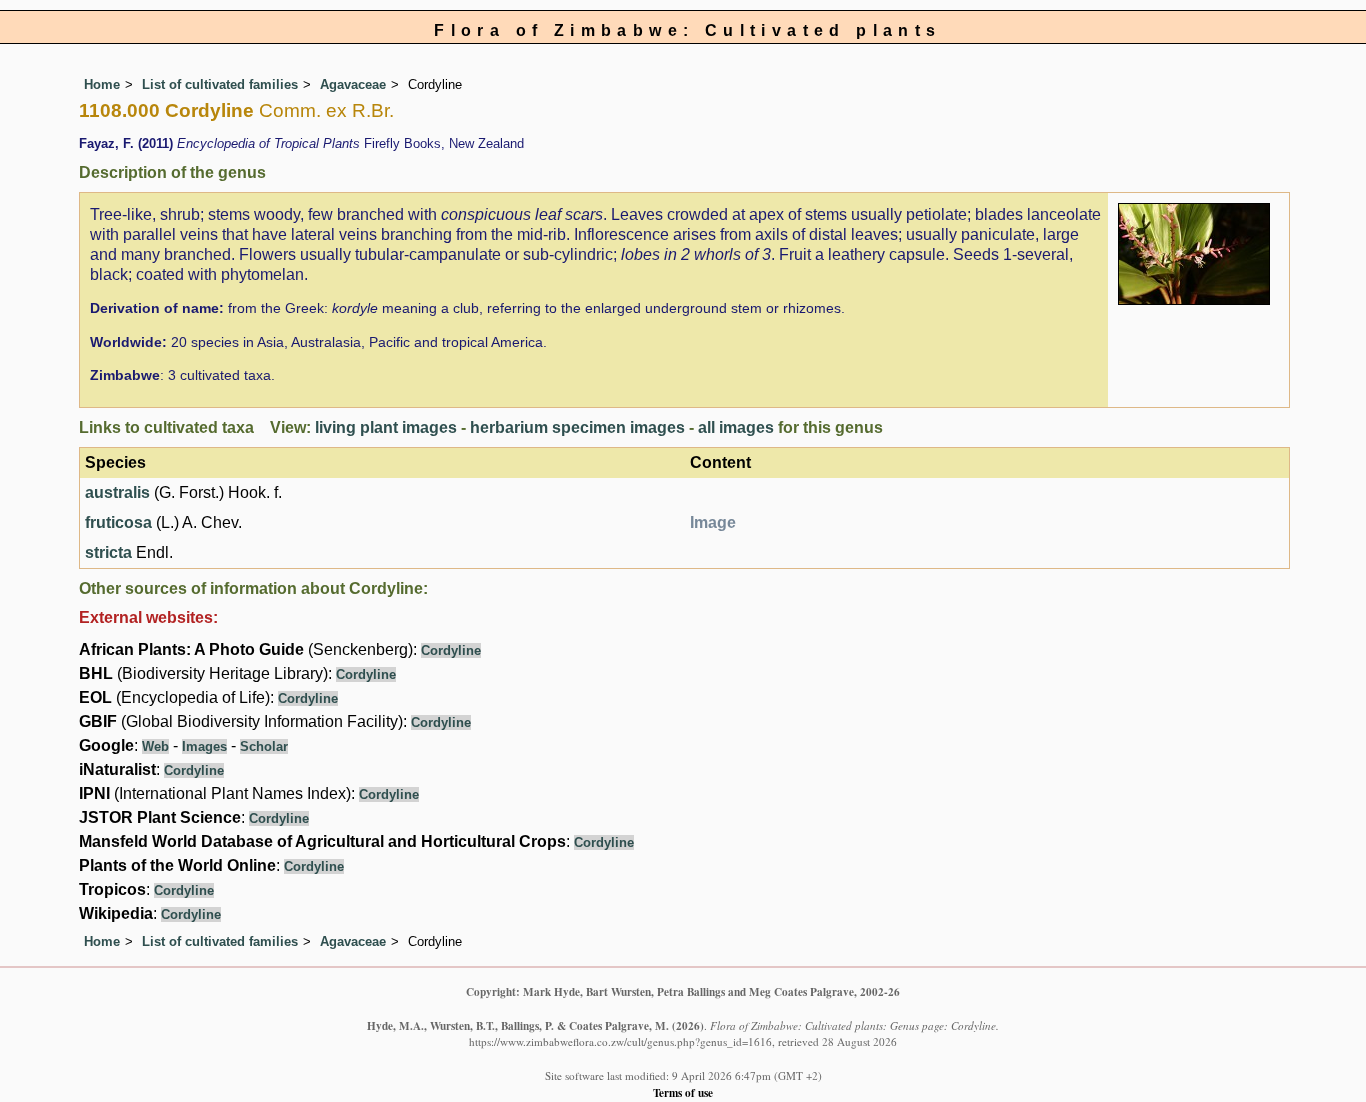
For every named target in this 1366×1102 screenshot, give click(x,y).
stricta (108, 552)
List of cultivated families (220, 84)
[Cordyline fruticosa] (1194, 252)
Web (155, 746)
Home (102, 84)
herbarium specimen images (577, 427)
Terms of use (683, 1092)
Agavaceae (353, 84)
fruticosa (118, 522)
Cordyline (451, 650)
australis (117, 492)
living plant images (386, 427)
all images (736, 427)
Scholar (264, 746)
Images (204, 746)
